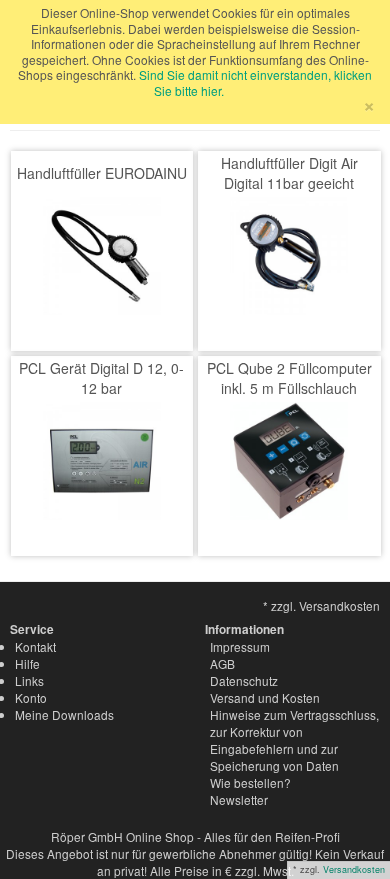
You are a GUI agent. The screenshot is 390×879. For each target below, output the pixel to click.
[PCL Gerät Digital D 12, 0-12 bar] (102, 459)
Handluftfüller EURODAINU (102, 173)
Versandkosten (354, 869)
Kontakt (35, 646)
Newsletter (239, 799)
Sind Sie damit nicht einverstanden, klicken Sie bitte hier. (255, 82)
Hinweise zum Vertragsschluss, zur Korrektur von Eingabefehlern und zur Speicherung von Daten (294, 740)
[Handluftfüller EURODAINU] (102, 254)
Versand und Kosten (265, 697)
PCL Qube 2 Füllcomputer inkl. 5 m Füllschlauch (289, 378)
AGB (222, 663)
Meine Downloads (64, 714)
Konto (31, 697)
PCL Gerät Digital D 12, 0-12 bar (101, 378)
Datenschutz (244, 680)
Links (29, 680)
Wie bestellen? (250, 782)
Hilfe (27, 663)
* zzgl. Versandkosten (321, 605)
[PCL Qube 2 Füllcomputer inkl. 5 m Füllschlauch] (289, 459)
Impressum (240, 646)
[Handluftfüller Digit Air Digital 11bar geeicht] (289, 254)
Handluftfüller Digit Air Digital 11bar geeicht (289, 173)
